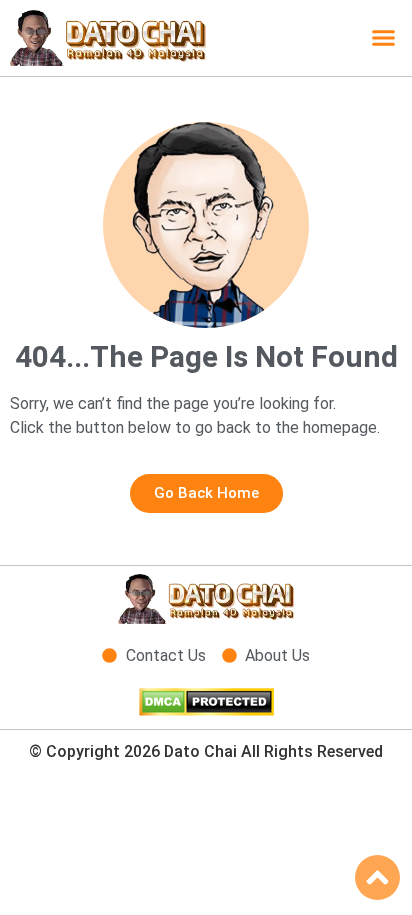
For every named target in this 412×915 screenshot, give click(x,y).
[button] (384, 38)
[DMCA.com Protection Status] (206, 710)
